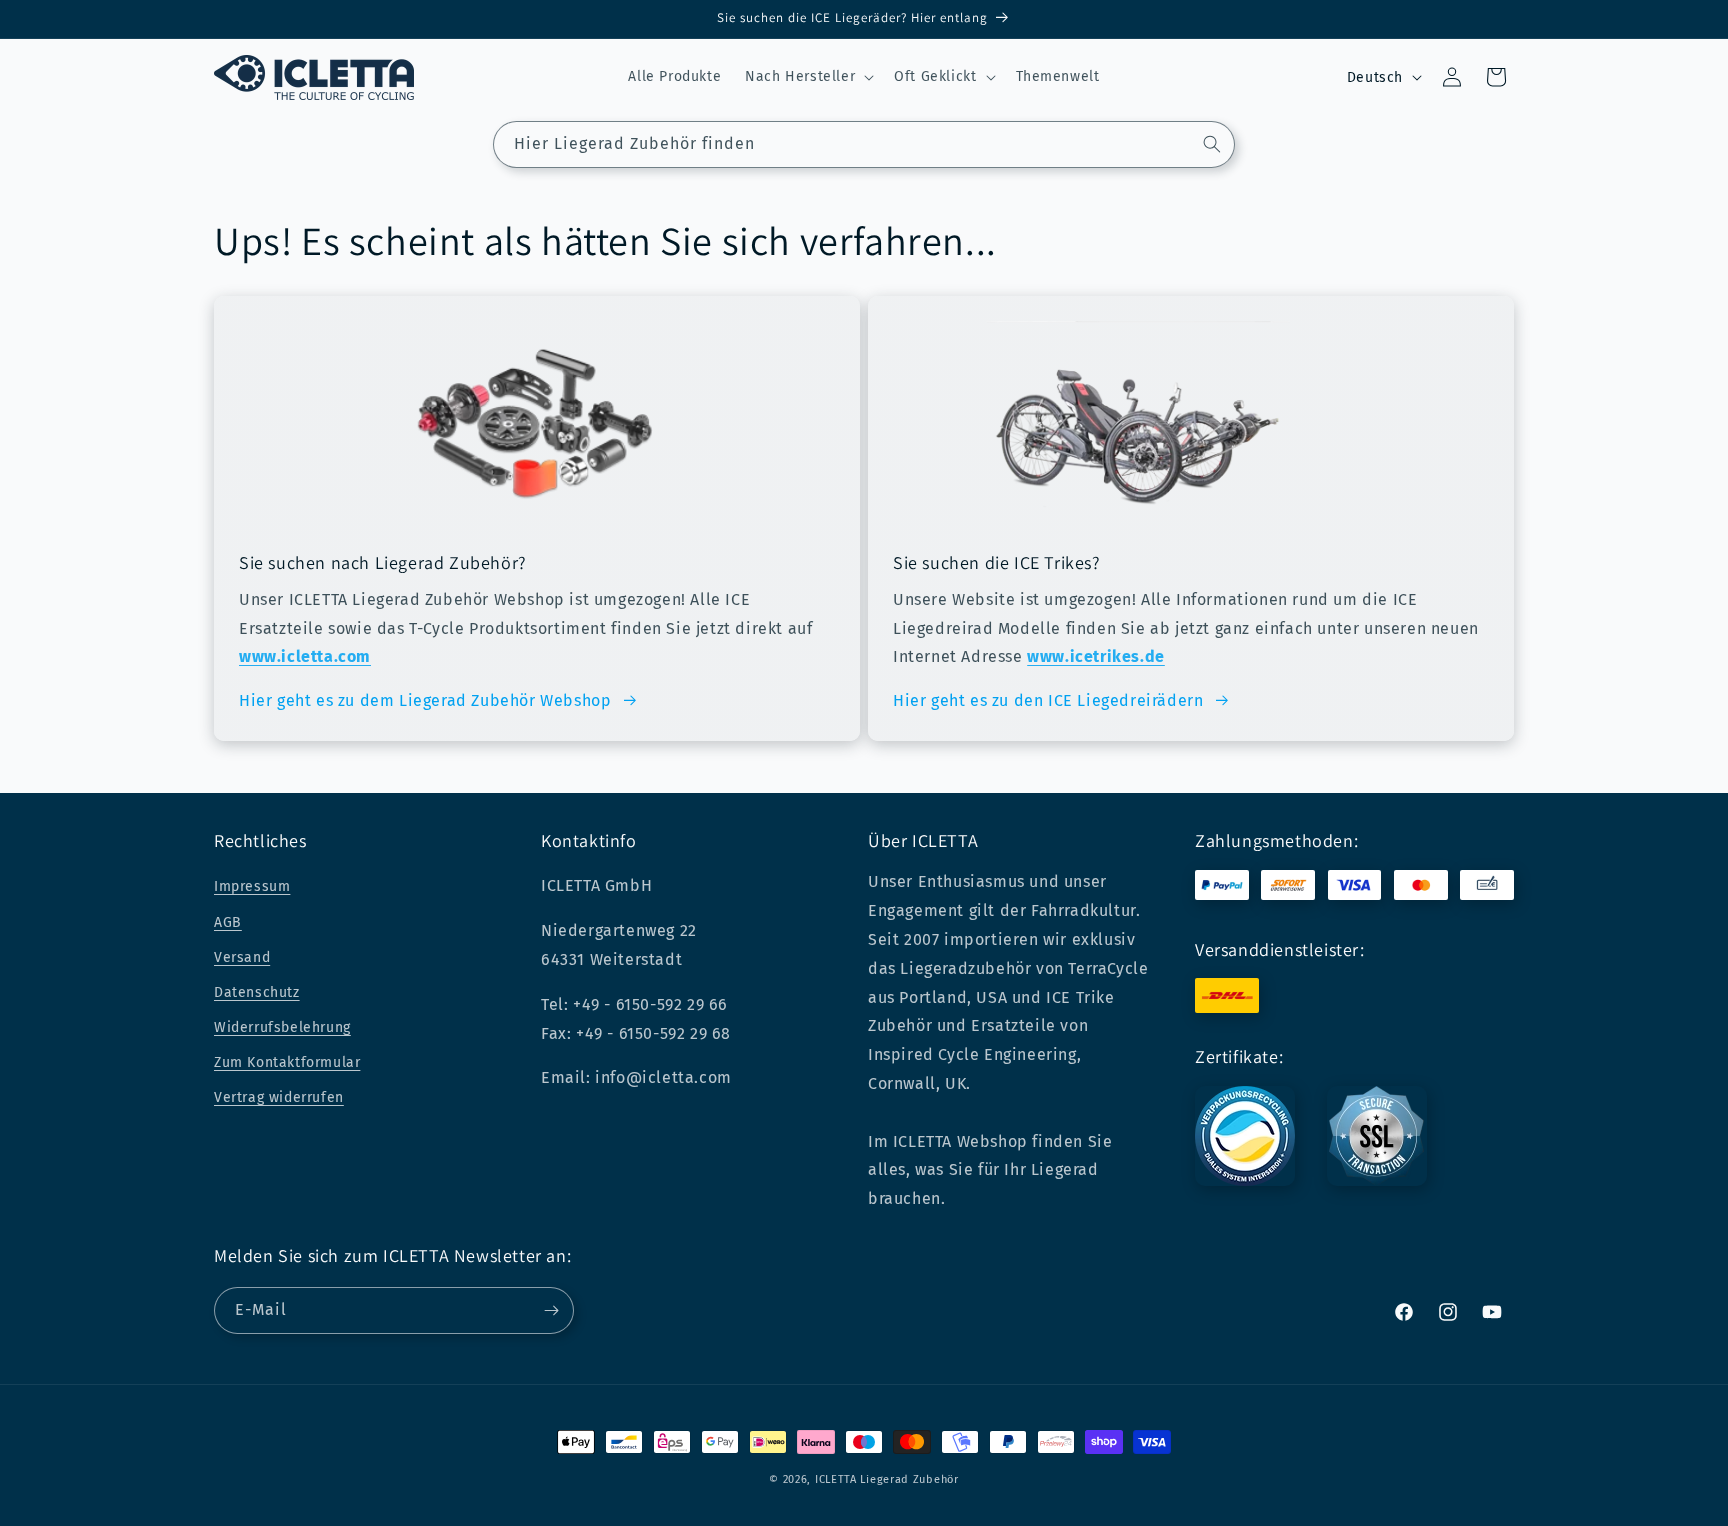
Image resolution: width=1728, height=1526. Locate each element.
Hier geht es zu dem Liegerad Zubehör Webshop (425, 700)
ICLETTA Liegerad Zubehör (887, 1479)
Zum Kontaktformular (287, 1062)
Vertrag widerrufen (279, 1097)
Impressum (252, 886)
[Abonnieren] (551, 1310)
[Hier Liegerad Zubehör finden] (1212, 144)
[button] (807, 77)
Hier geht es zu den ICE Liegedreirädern (1048, 700)
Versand (242, 957)
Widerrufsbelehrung (282, 1027)
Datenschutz (257, 992)
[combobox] (864, 144)
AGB (228, 922)
